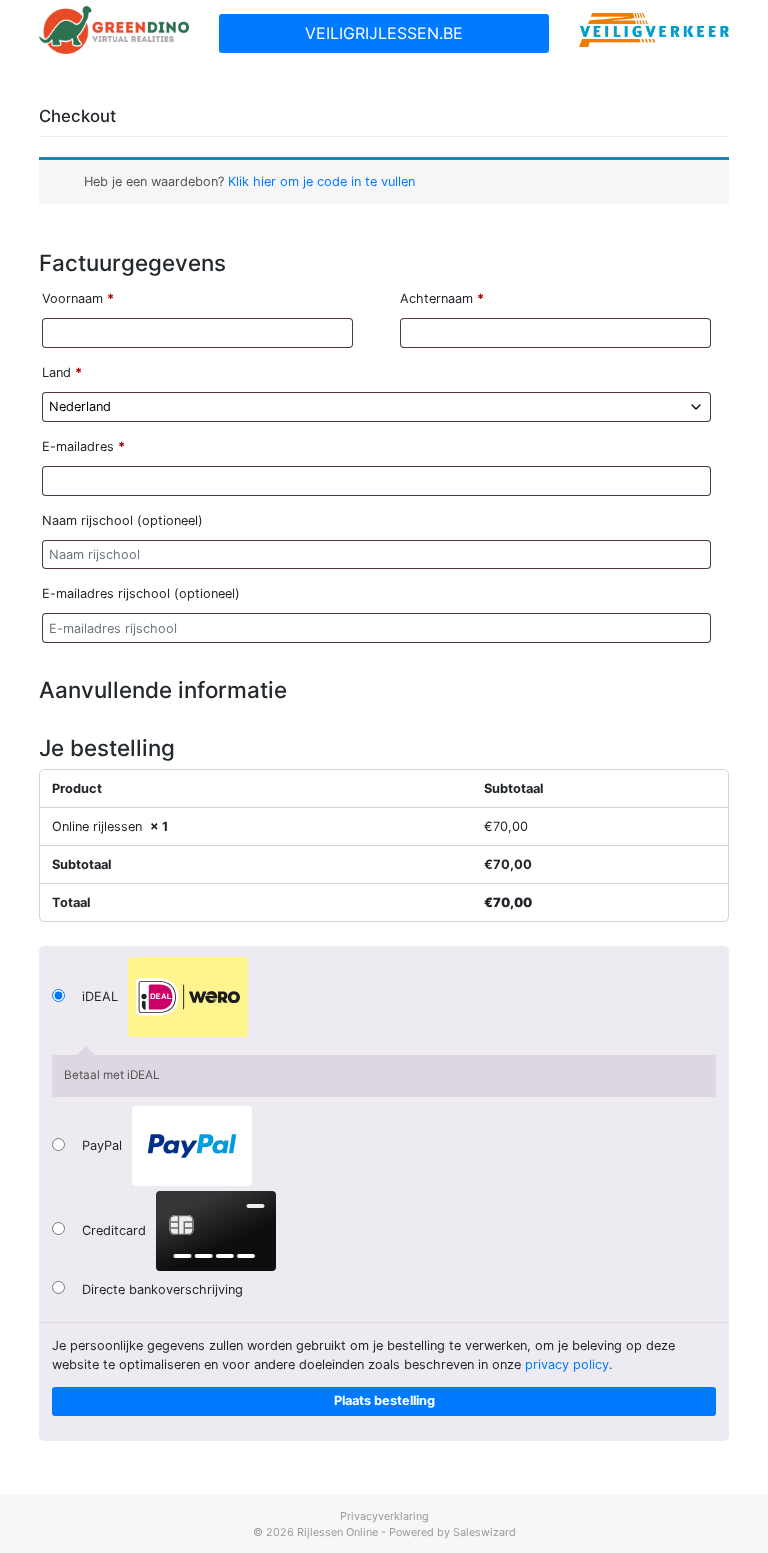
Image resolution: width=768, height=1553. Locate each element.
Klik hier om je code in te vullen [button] (321, 181)
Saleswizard (484, 1532)
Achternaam (442, 298)
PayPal (104, 1146)
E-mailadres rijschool (141, 593)
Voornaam (78, 298)
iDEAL (102, 997)
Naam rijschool (122, 520)
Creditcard (116, 1230)
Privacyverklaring (384, 1516)
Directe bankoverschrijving (162, 1289)
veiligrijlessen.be (384, 33)
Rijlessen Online (337, 1532)
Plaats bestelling (384, 1400)
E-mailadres (83, 446)
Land (62, 372)
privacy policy (567, 1364)
